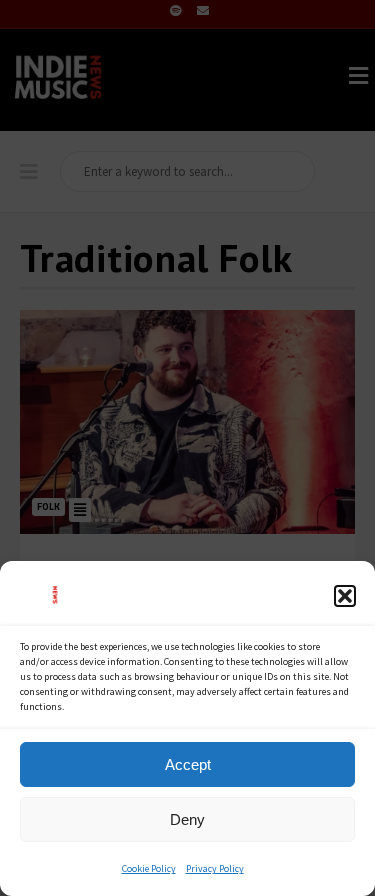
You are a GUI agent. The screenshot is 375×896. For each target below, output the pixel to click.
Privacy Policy (215, 868)
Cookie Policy (149, 868)
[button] (345, 596)
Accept (188, 764)
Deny (187, 819)
